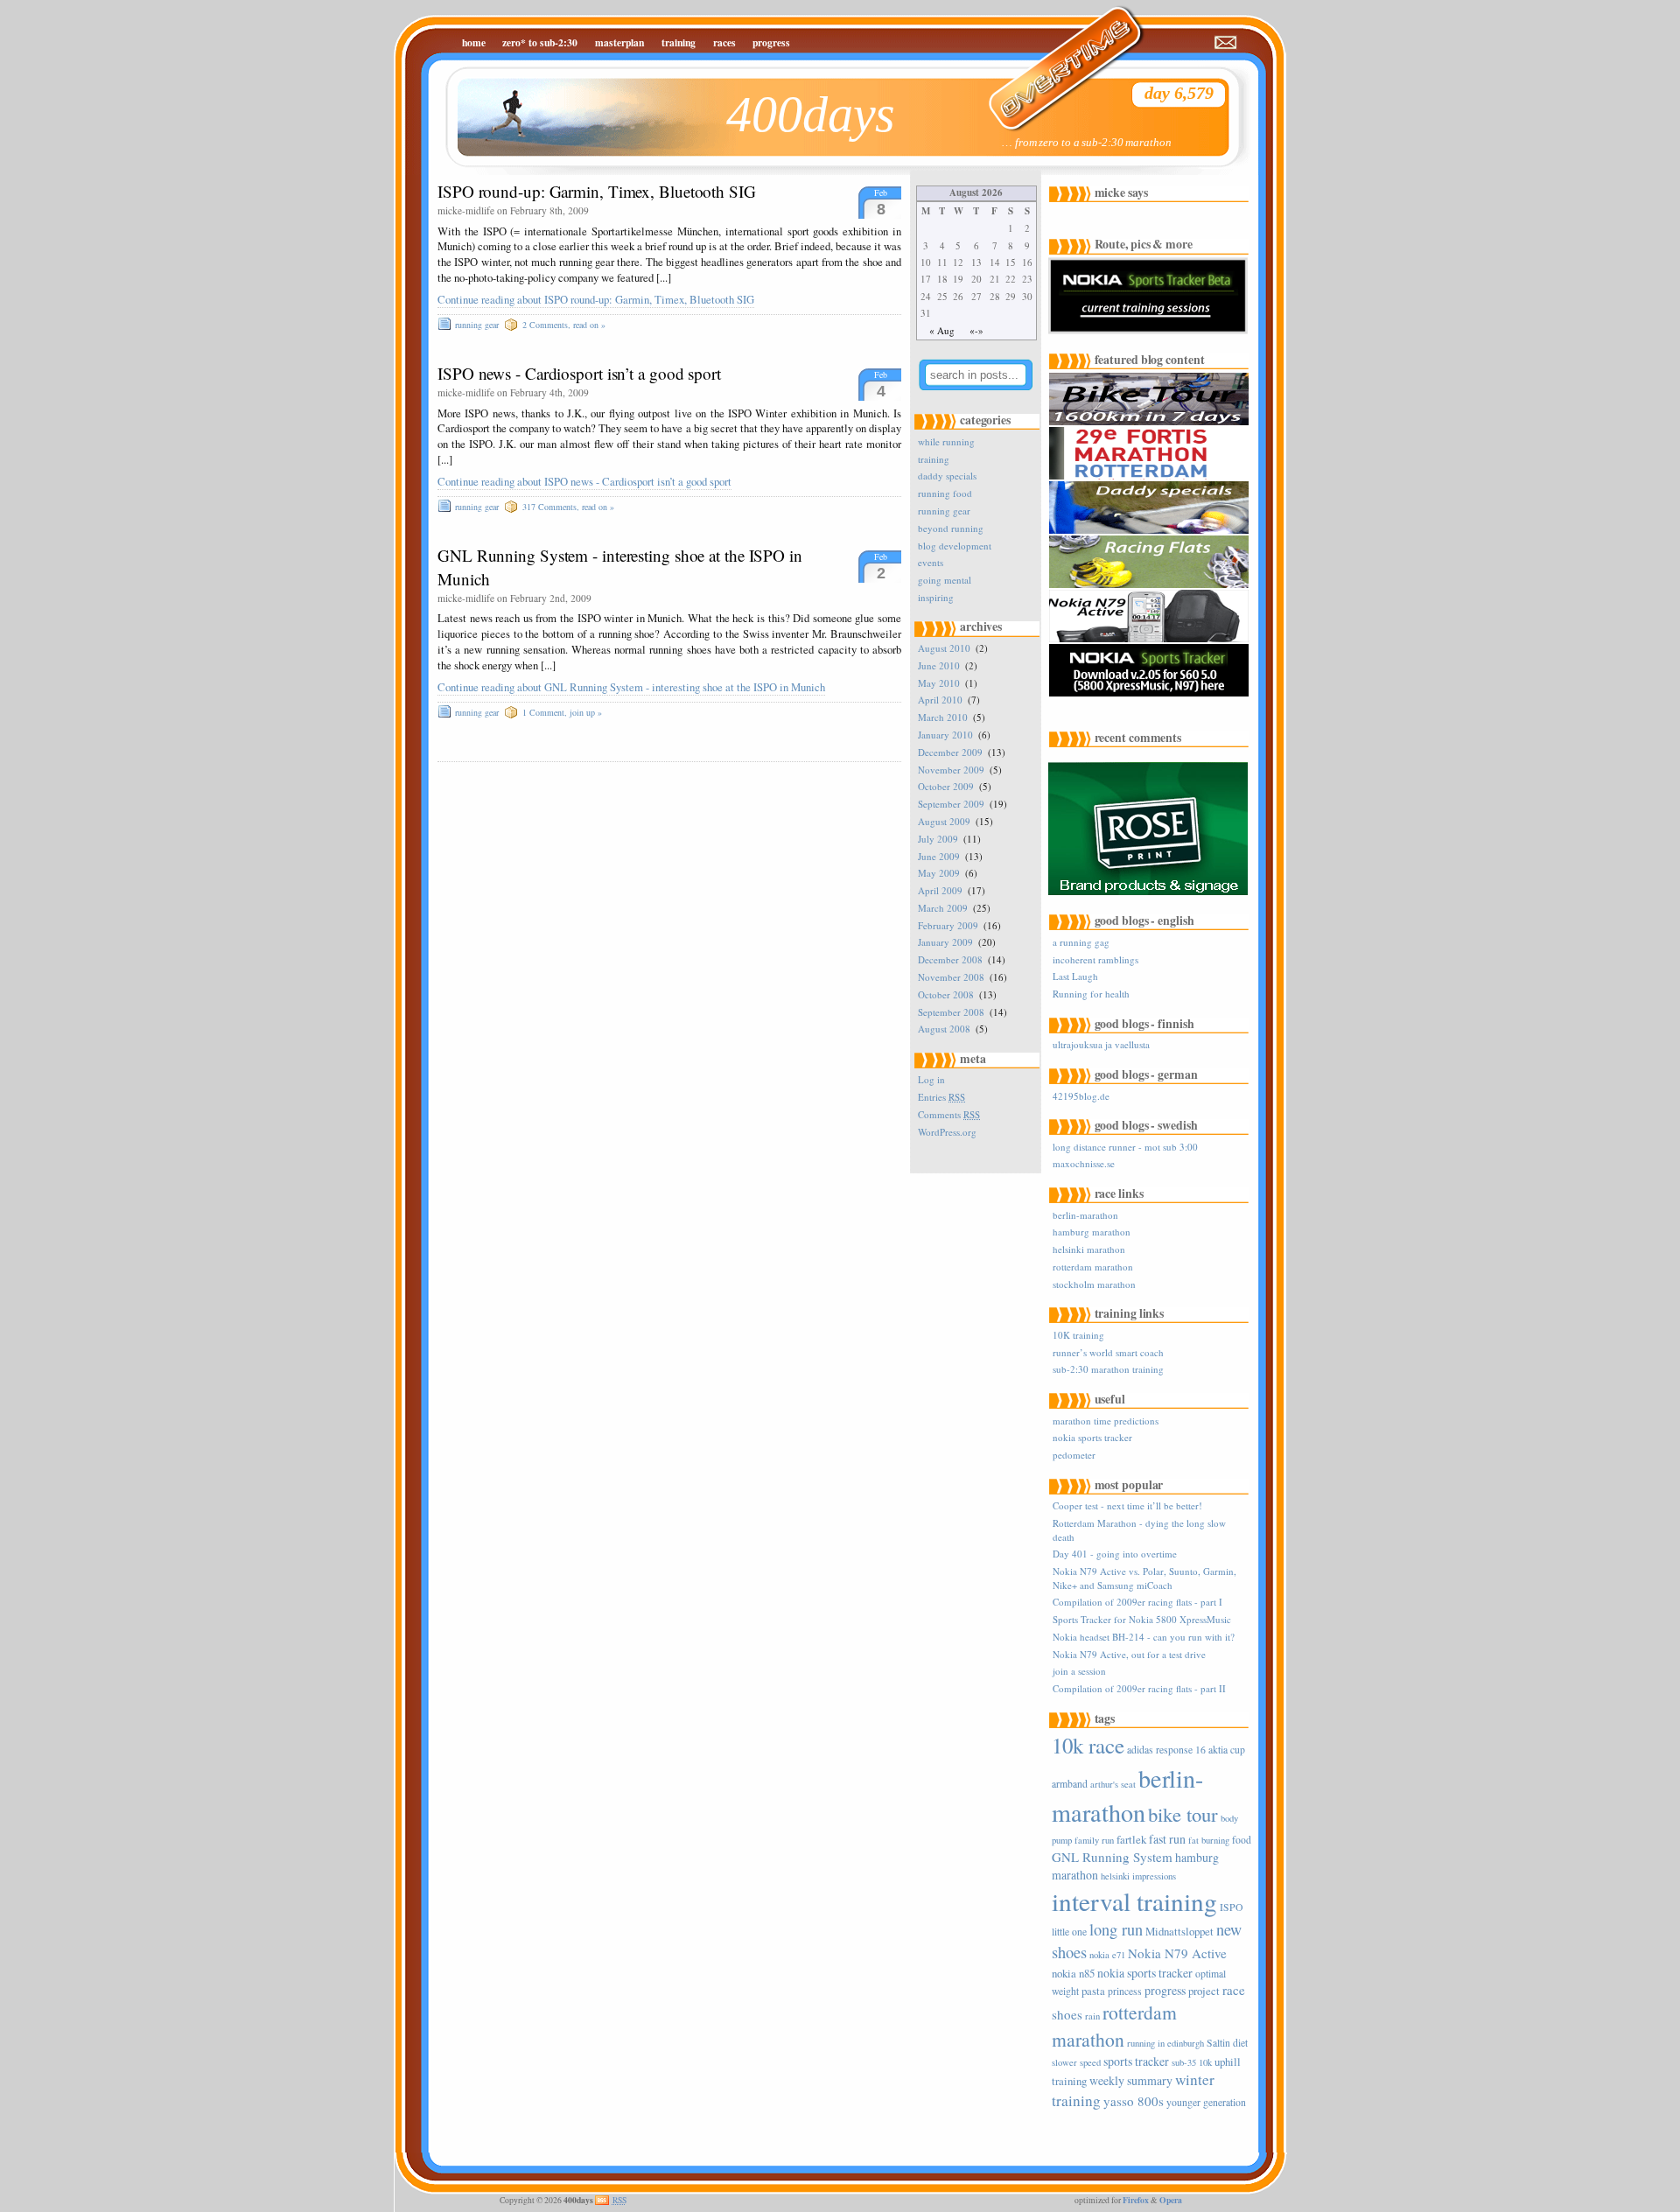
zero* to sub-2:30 (540, 42)
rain (1092, 2016)
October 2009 (946, 786)
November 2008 (951, 977)
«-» (976, 330)
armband (1070, 1784)
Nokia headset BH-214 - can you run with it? (1144, 1637)
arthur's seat (1113, 1784)
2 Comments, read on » (564, 325)
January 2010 (945, 735)
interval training (1134, 1901)
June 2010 (939, 665)
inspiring (936, 597)
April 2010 (940, 700)
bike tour (1183, 1814)
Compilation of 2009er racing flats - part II (1139, 1688)
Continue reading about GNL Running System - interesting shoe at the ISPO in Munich (631, 687)
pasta (1093, 1991)
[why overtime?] (1054, 57)
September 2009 (951, 804)
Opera (1171, 2200)
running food (945, 493)
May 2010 (939, 683)
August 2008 (944, 1029)
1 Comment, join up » (562, 712)
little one (1069, 1932)
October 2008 (946, 994)
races (724, 42)
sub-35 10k (1192, 2062)
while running (946, 441)
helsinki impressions (1138, 1876)
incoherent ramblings (1095, 959)
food (1242, 1840)
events (931, 562)
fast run (1167, 1839)
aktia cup (1227, 1750)
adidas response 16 (1166, 1750)
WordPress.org (947, 1132)
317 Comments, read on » (568, 507)
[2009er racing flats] (1151, 585)
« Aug (942, 330)
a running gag (1081, 942)
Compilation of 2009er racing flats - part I (1137, 1602)
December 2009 (950, 752)
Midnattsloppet (1179, 1931)
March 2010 (943, 717)
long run (1116, 1929)
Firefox (1136, 2200)
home (474, 42)
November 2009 (951, 770)
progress (771, 42)
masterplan (619, 42)
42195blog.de (1081, 1096)
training (679, 42)
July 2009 (938, 839)
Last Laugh (1075, 976)
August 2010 (944, 648)
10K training (1078, 1335)
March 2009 (943, 908)
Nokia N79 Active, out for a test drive (1129, 1654)
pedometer (1074, 1455)
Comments (949, 1114)
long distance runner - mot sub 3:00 (1125, 1147)
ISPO (1231, 1907)
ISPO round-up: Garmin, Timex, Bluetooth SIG (597, 191)
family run (1094, 1840)
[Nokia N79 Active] (1151, 639)
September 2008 (951, 1012)
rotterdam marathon (1093, 1267)
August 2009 (944, 821)
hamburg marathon (1092, 1232)
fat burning (1209, 1840)
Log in (931, 1079)
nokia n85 (1073, 1973)
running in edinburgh (1165, 2043)
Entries (941, 1097)
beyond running (951, 528)
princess (1125, 1991)
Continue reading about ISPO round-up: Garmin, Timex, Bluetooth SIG (596, 300)
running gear (477, 325)
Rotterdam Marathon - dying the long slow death (1139, 1529)
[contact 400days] (1227, 43)
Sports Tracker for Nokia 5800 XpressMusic (1142, 1619)
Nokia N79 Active (1177, 1953)
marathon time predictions (1106, 1421)
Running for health (1091, 994)
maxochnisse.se (1084, 1163)
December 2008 (950, 959)
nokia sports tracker (1092, 1437)
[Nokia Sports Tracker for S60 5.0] (1151, 693)
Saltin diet (1227, 2043)
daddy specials (947, 476)
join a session (1079, 1671)
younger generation (1206, 2102)
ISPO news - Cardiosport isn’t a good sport (579, 373)
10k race (1088, 1745)
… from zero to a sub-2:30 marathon (1087, 143)
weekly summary (1131, 2080)
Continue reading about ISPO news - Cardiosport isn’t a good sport (584, 482)
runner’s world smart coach (1108, 1352)
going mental (945, 580)
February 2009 (948, 925)
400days (811, 114)
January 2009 (945, 942)
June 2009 (939, 856)
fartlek (1131, 1839)
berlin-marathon (1085, 1215)
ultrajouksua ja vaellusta (1101, 1044)
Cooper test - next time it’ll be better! (1127, 1505)
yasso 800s (1134, 2101)
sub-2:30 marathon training (1108, 1369)
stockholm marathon (1094, 1284)
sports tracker (1136, 2061)
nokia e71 (1107, 1955)
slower (1064, 2062)
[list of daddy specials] (1151, 531)
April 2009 (940, 890)
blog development (955, 546)
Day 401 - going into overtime (1115, 1554)
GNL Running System (1112, 1857)
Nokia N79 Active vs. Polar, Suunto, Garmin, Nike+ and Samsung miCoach (1144, 1578)
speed (1090, 2062)
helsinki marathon (1089, 1249)
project (1204, 1991)
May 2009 (939, 873)
